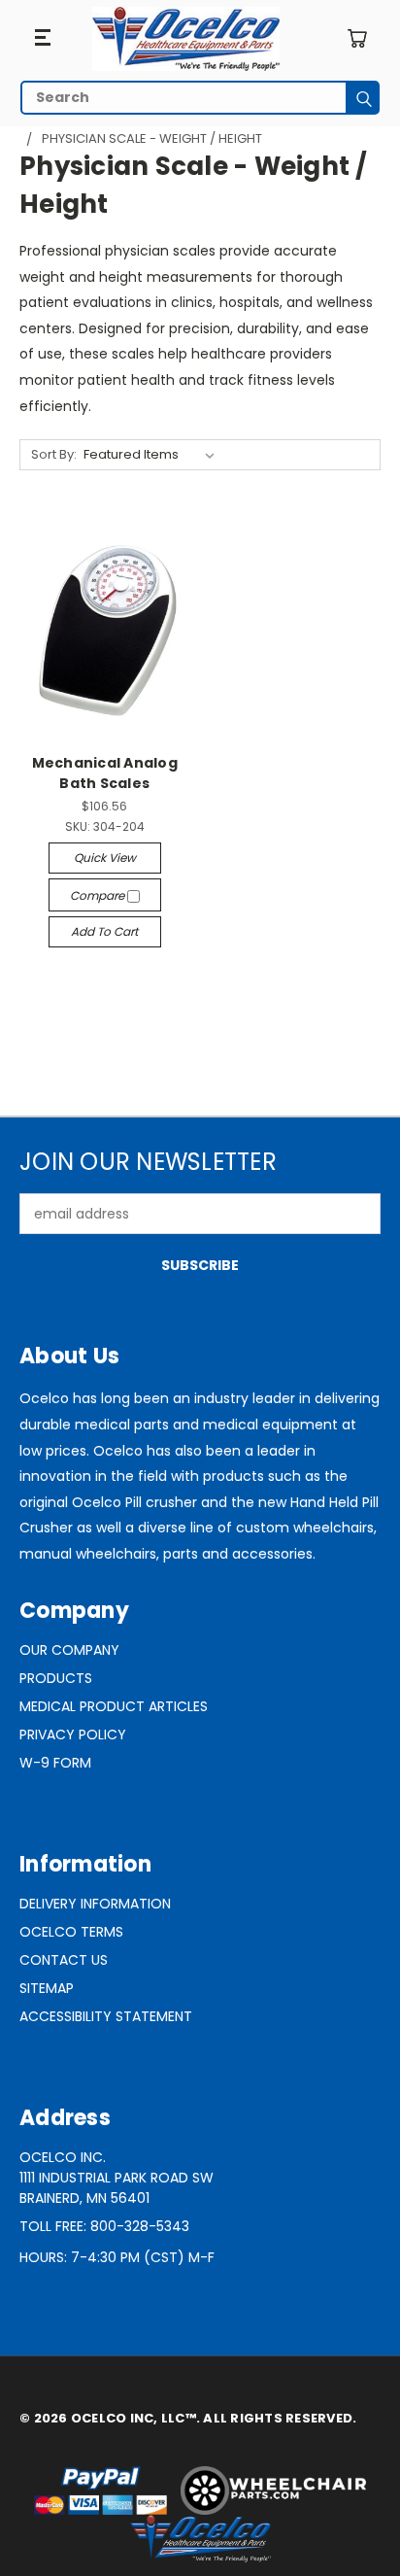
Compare (99, 895)
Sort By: (54, 454)
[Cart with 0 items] (357, 38)
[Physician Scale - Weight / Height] (186, 39)
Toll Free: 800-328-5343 (104, 2226)
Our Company (69, 1650)
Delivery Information (95, 1904)
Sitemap (47, 1988)
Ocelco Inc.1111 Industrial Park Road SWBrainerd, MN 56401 (117, 2178)
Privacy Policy (73, 1735)
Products (56, 1678)
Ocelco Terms (71, 1932)
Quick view (105, 858)
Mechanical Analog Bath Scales (105, 773)
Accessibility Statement (106, 2016)
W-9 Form (55, 1763)
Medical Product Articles (114, 1706)
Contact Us (64, 1960)
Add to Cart (104, 931)
